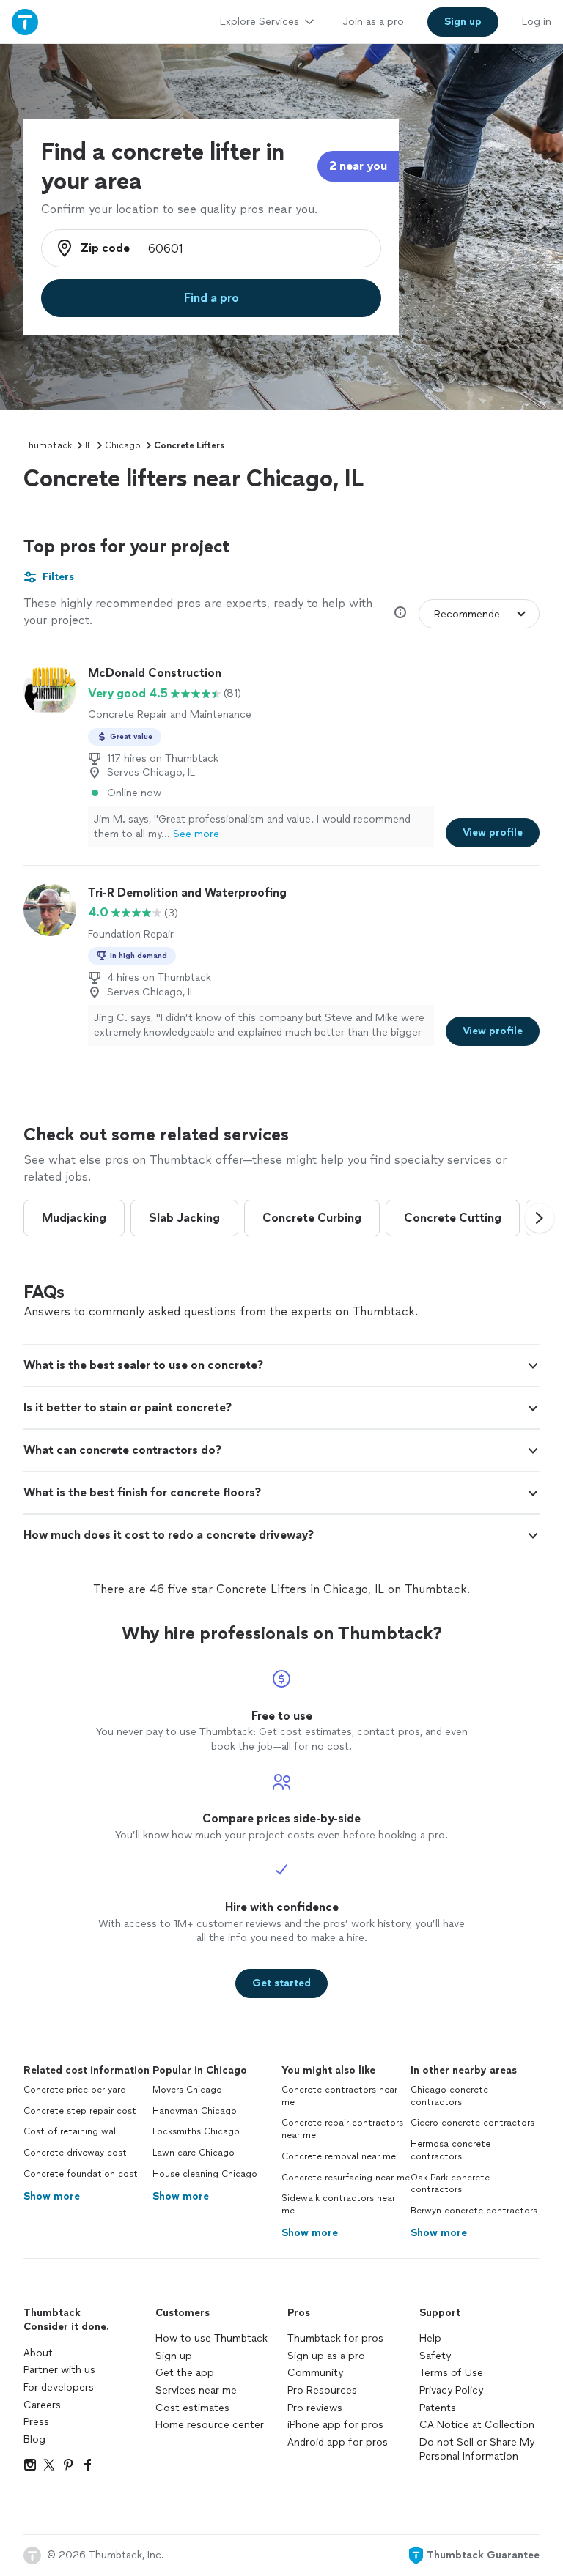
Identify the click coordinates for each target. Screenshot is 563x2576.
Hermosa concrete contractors (450, 2150)
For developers (59, 2387)
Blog (34, 2439)
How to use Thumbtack (211, 2338)
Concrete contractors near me (339, 2096)
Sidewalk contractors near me (338, 2204)
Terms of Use (451, 2373)
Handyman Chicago (195, 2111)
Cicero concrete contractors (472, 2123)
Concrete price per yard (75, 2090)
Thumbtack (48, 445)
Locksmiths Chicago (196, 2131)
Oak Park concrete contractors (450, 2184)
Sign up (174, 2356)
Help (430, 2338)
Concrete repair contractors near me (342, 2129)
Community (315, 2373)
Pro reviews (315, 2408)
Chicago (123, 445)
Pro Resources (322, 2390)
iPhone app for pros (335, 2425)
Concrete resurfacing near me (346, 2178)
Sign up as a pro (326, 2356)
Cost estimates (192, 2408)
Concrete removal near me (339, 2156)
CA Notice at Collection (477, 2425)
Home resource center (210, 2425)
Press (36, 2422)
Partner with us (59, 2370)
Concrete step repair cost (80, 2111)
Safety (435, 2356)
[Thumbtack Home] (25, 22)
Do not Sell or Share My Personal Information (477, 2450)
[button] (540, 1218)
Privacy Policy (451, 2390)
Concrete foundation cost (81, 2174)
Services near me (196, 2390)
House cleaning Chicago (205, 2174)
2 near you (358, 166)
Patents (438, 2408)
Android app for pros (338, 2442)
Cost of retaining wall (71, 2131)
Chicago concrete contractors (449, 2096)
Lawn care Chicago (194, 2153)
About (38, 2353)
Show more (52, 2196)
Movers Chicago (187, 2090)
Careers (42, 2405)
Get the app (185, 2373)
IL (88, 445)
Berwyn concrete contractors (474, 2211)
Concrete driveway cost (75, 2153)
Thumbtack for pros (335, 2338)
